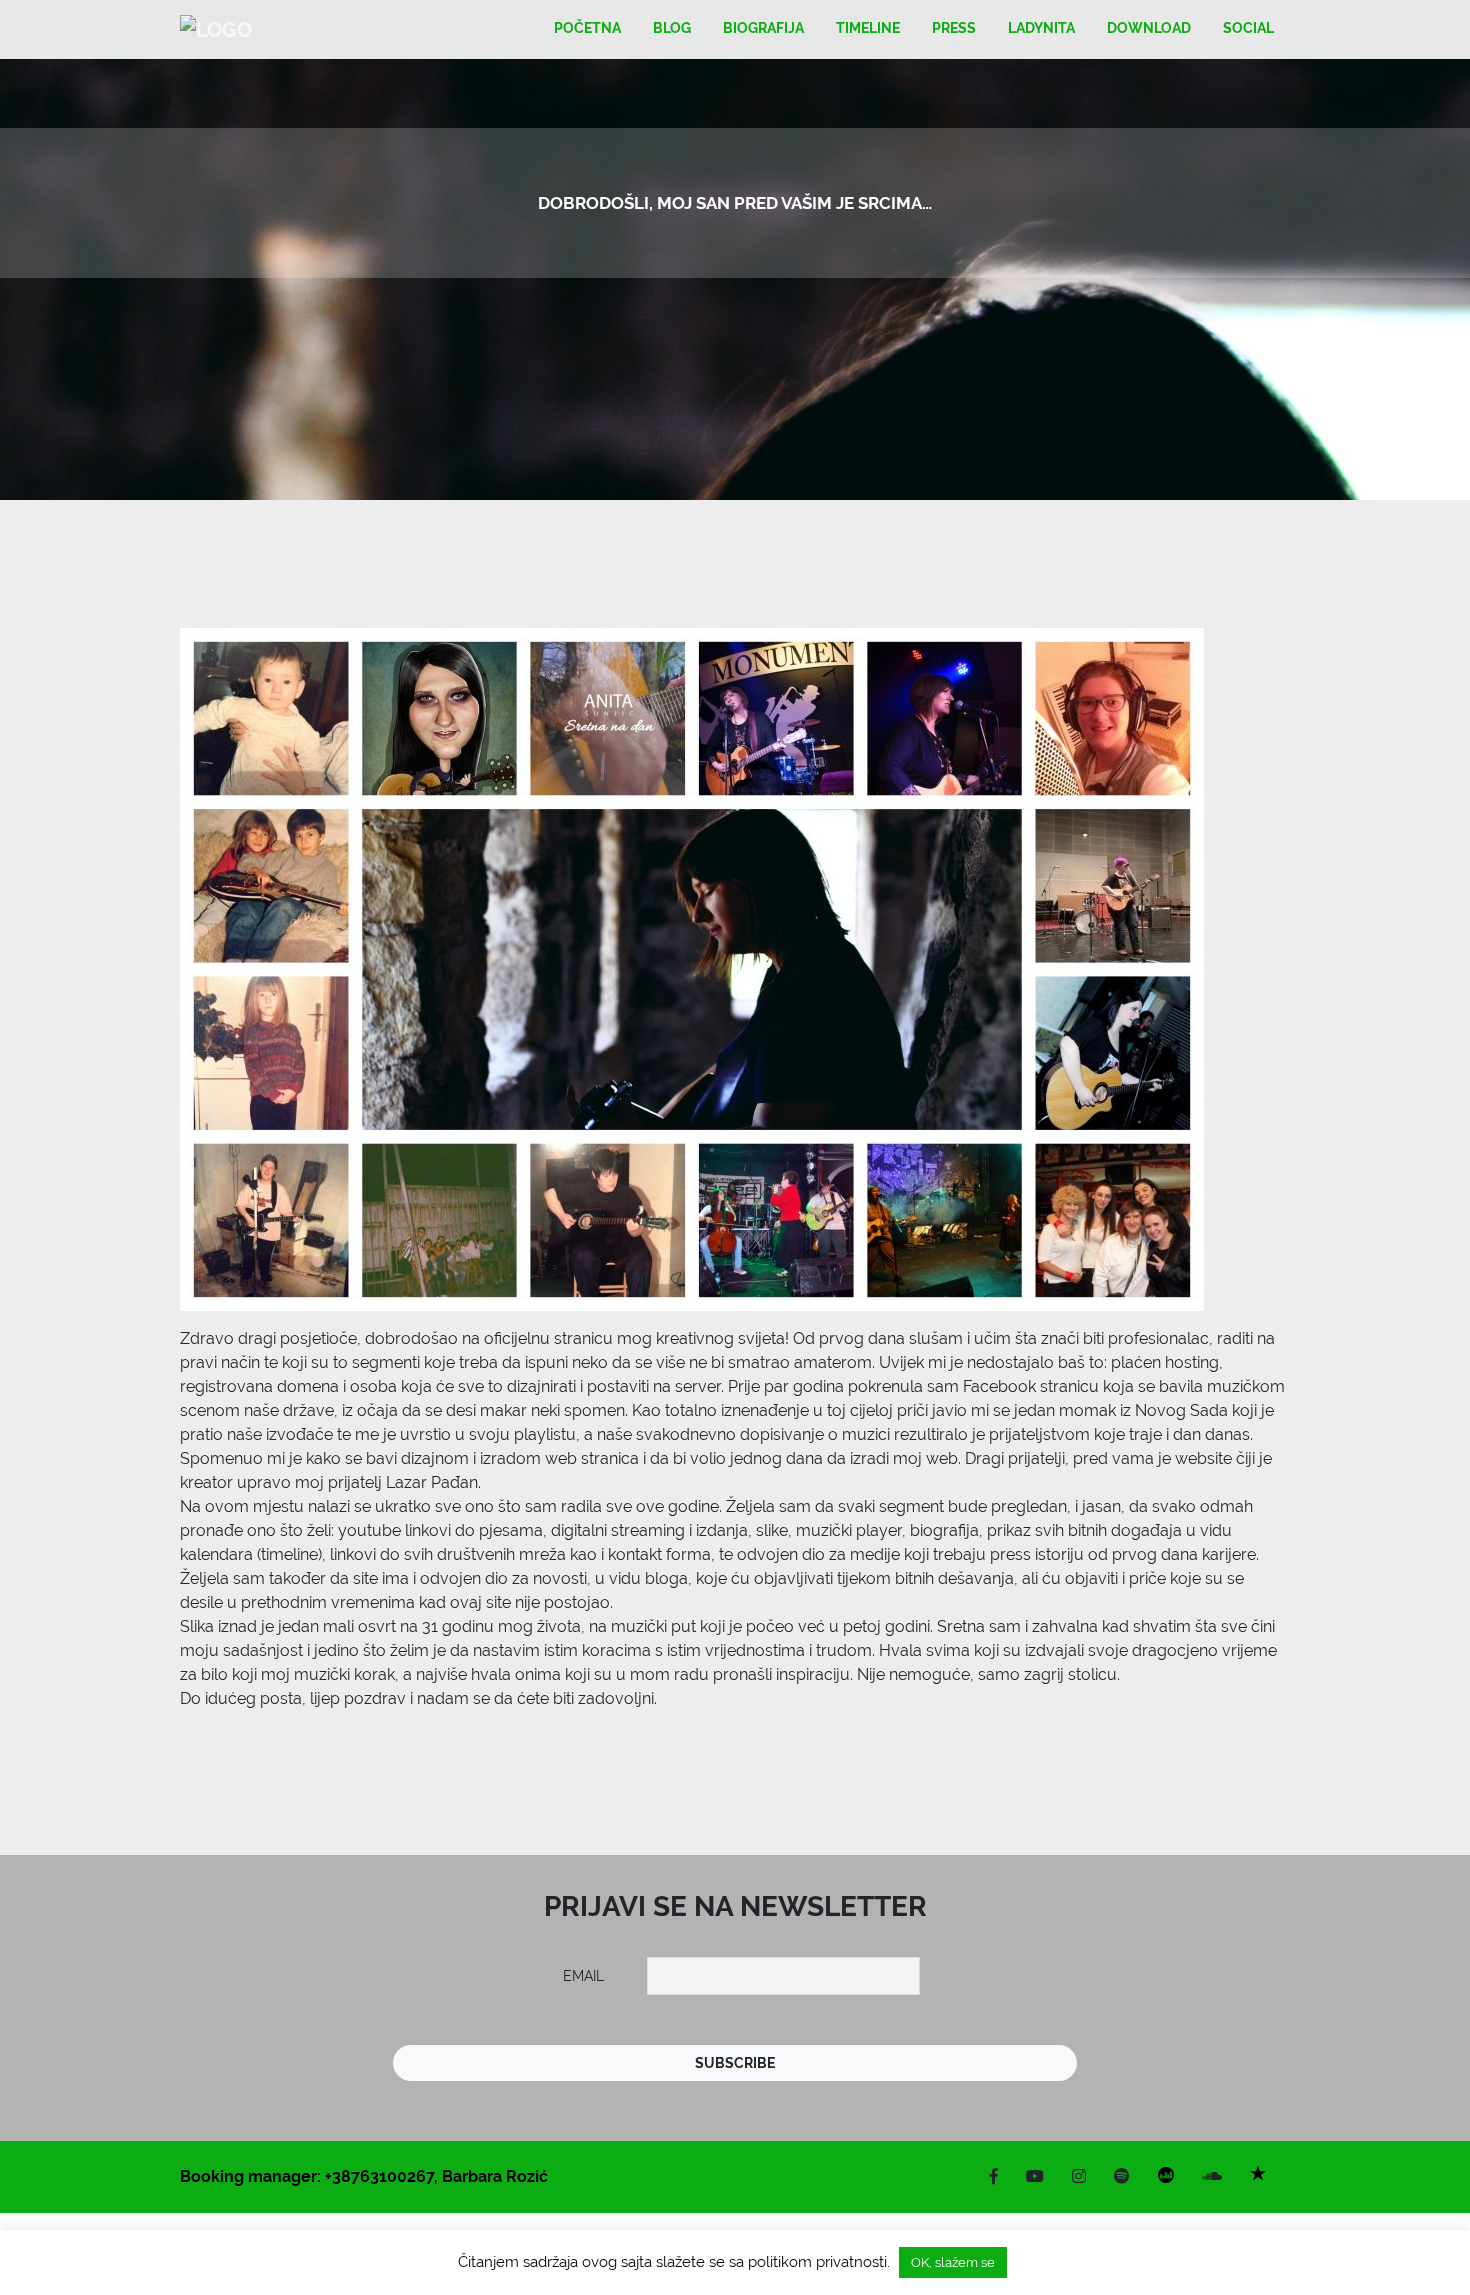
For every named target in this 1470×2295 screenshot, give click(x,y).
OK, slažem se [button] (953, 2262)
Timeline (868, 27)
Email (583, 1976)
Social (1248, 27)
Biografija (763, 27)
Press (954, 27)
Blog (672, 27)
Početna (587, 27)
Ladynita (1041, 27)
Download (1149, 27)
